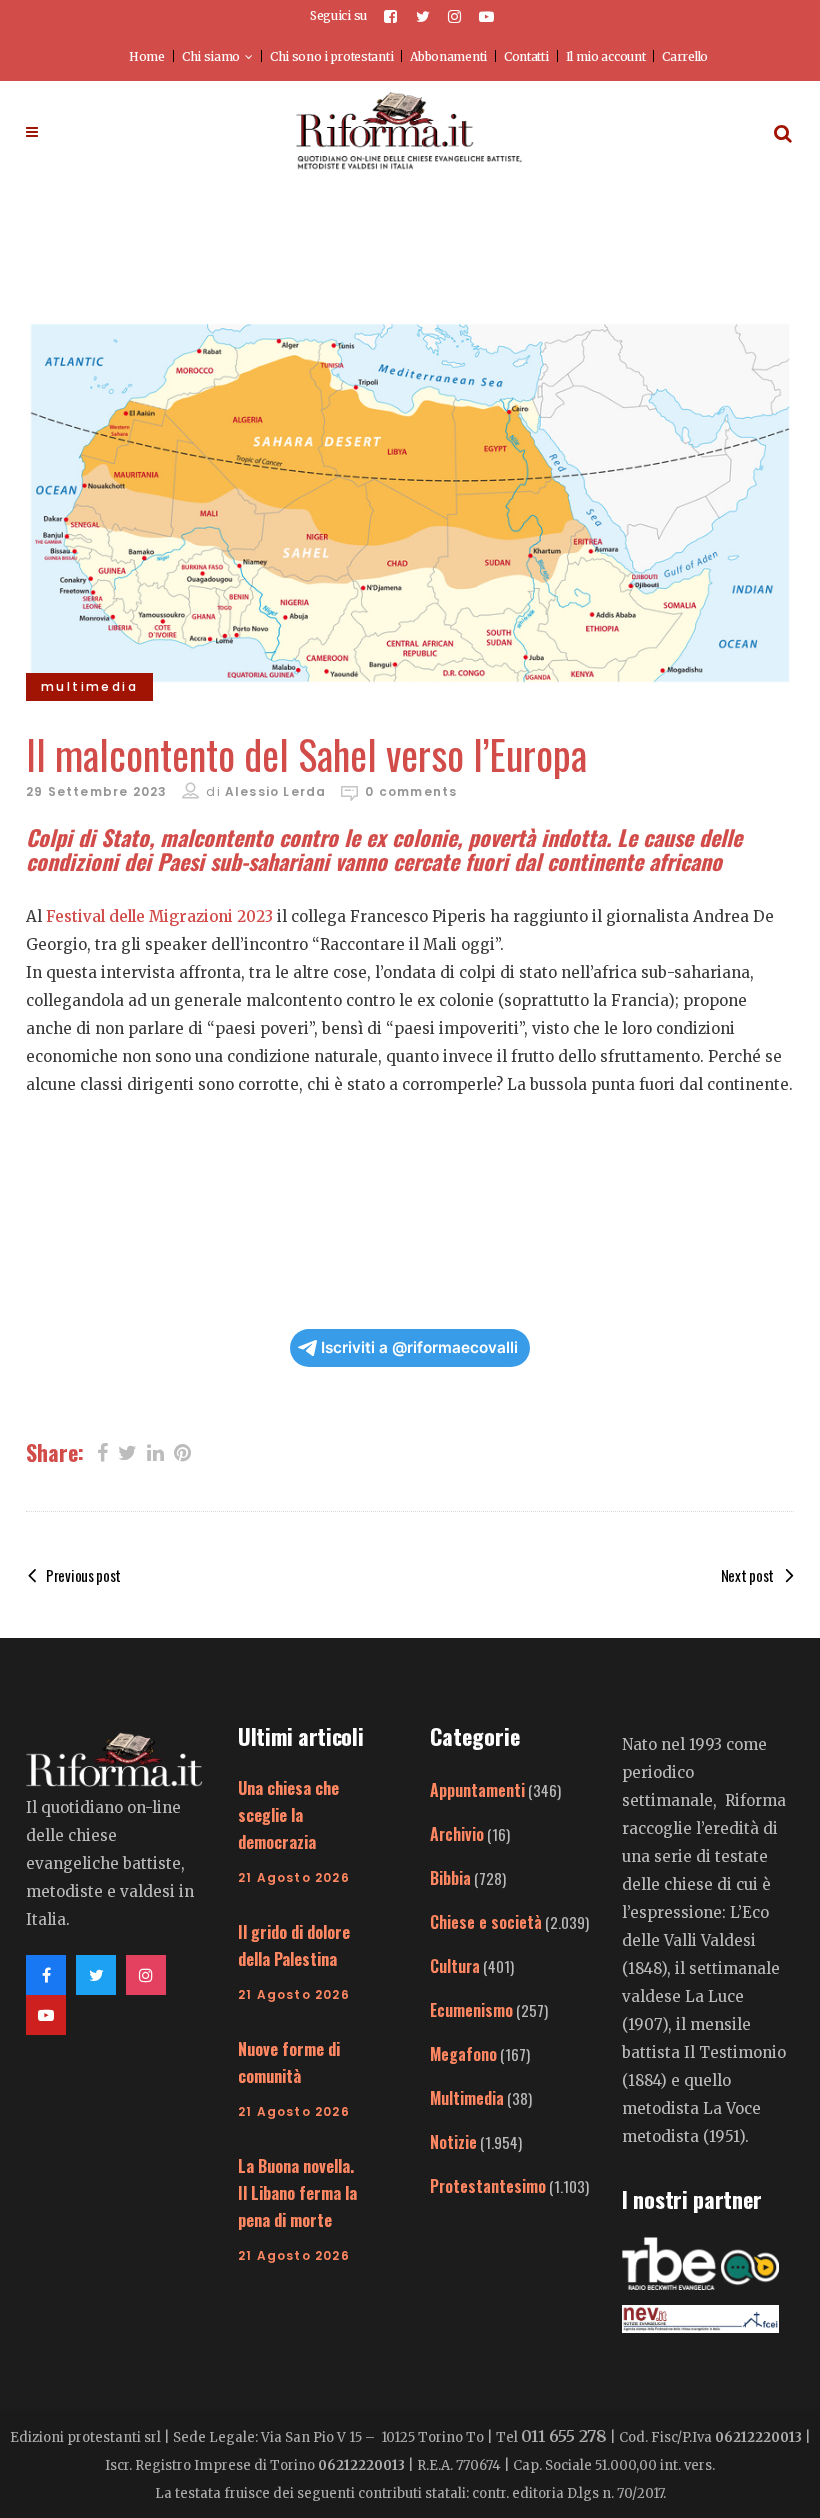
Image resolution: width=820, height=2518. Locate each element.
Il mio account (606, 56)
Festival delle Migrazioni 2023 (159, 916)
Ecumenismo (471, 2010)
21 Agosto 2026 (294, 1877)
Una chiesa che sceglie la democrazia (288, 1815)
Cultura (455, 1966)
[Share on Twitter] (127, 1451)
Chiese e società (486, 1922)
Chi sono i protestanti (331, 56)
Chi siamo (211, 56)
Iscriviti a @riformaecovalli (419, 1347)
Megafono (463, 2054)
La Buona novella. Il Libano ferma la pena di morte (297, 2193)
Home (147, 56)
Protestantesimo (488, 2186)
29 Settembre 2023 (96, 791)
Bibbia (450, 1878)
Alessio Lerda (276, 791)
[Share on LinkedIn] (155, 1451)
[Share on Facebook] (102, 1451)
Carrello (685, 56)
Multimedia (467, 2098)
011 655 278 (564, 2436)
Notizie (453, 2142)
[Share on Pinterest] (182, 1451)
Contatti (526, 56)
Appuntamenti (477, 1790)
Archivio (457, 1834)
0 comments (411, 791)
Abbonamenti (448, 56)
